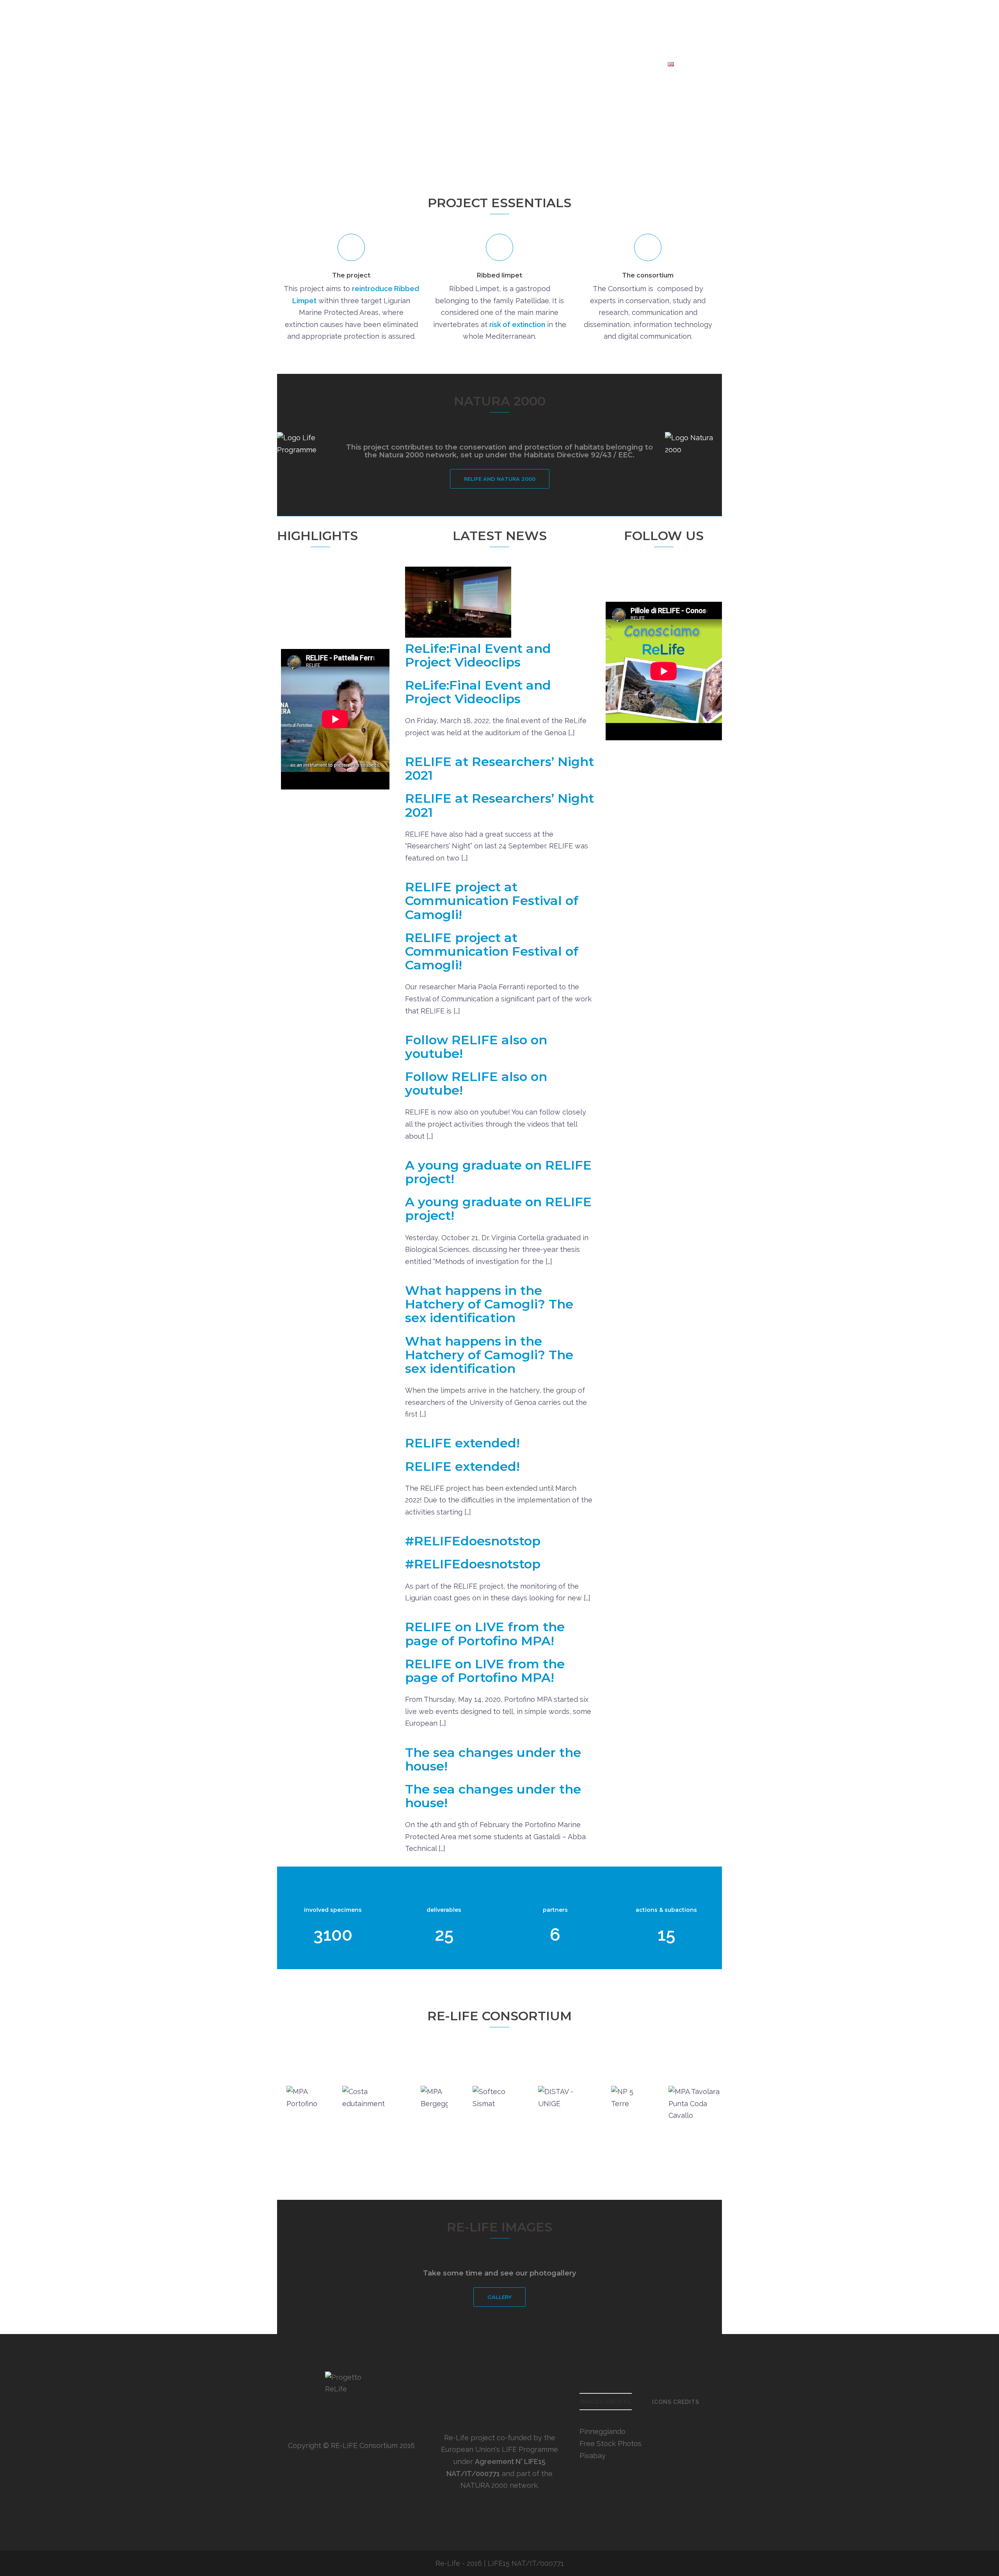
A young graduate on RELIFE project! (498, 1172)
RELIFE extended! (462, 1443)
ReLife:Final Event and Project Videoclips (315, 598)
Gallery (572, 64)
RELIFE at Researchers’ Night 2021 (499, 768)
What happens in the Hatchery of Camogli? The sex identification (489, 1304)
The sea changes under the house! (493, 1759)
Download (640, 64)
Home (335, 64)
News (603, 64)
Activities (454, 64)
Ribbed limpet (499, 275)
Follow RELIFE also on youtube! (476, 1047)
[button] (390, 537)
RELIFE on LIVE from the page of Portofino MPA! (485, 1634)
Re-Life (448, 2563)
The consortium (648, 275)
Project (368, 64)
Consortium (410, 64)
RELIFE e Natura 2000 (515, 64)
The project (351, 275)
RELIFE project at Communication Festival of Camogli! (492, 900)
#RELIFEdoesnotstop (473, 1541)
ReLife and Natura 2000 (500, 479)
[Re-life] (499, 29)
